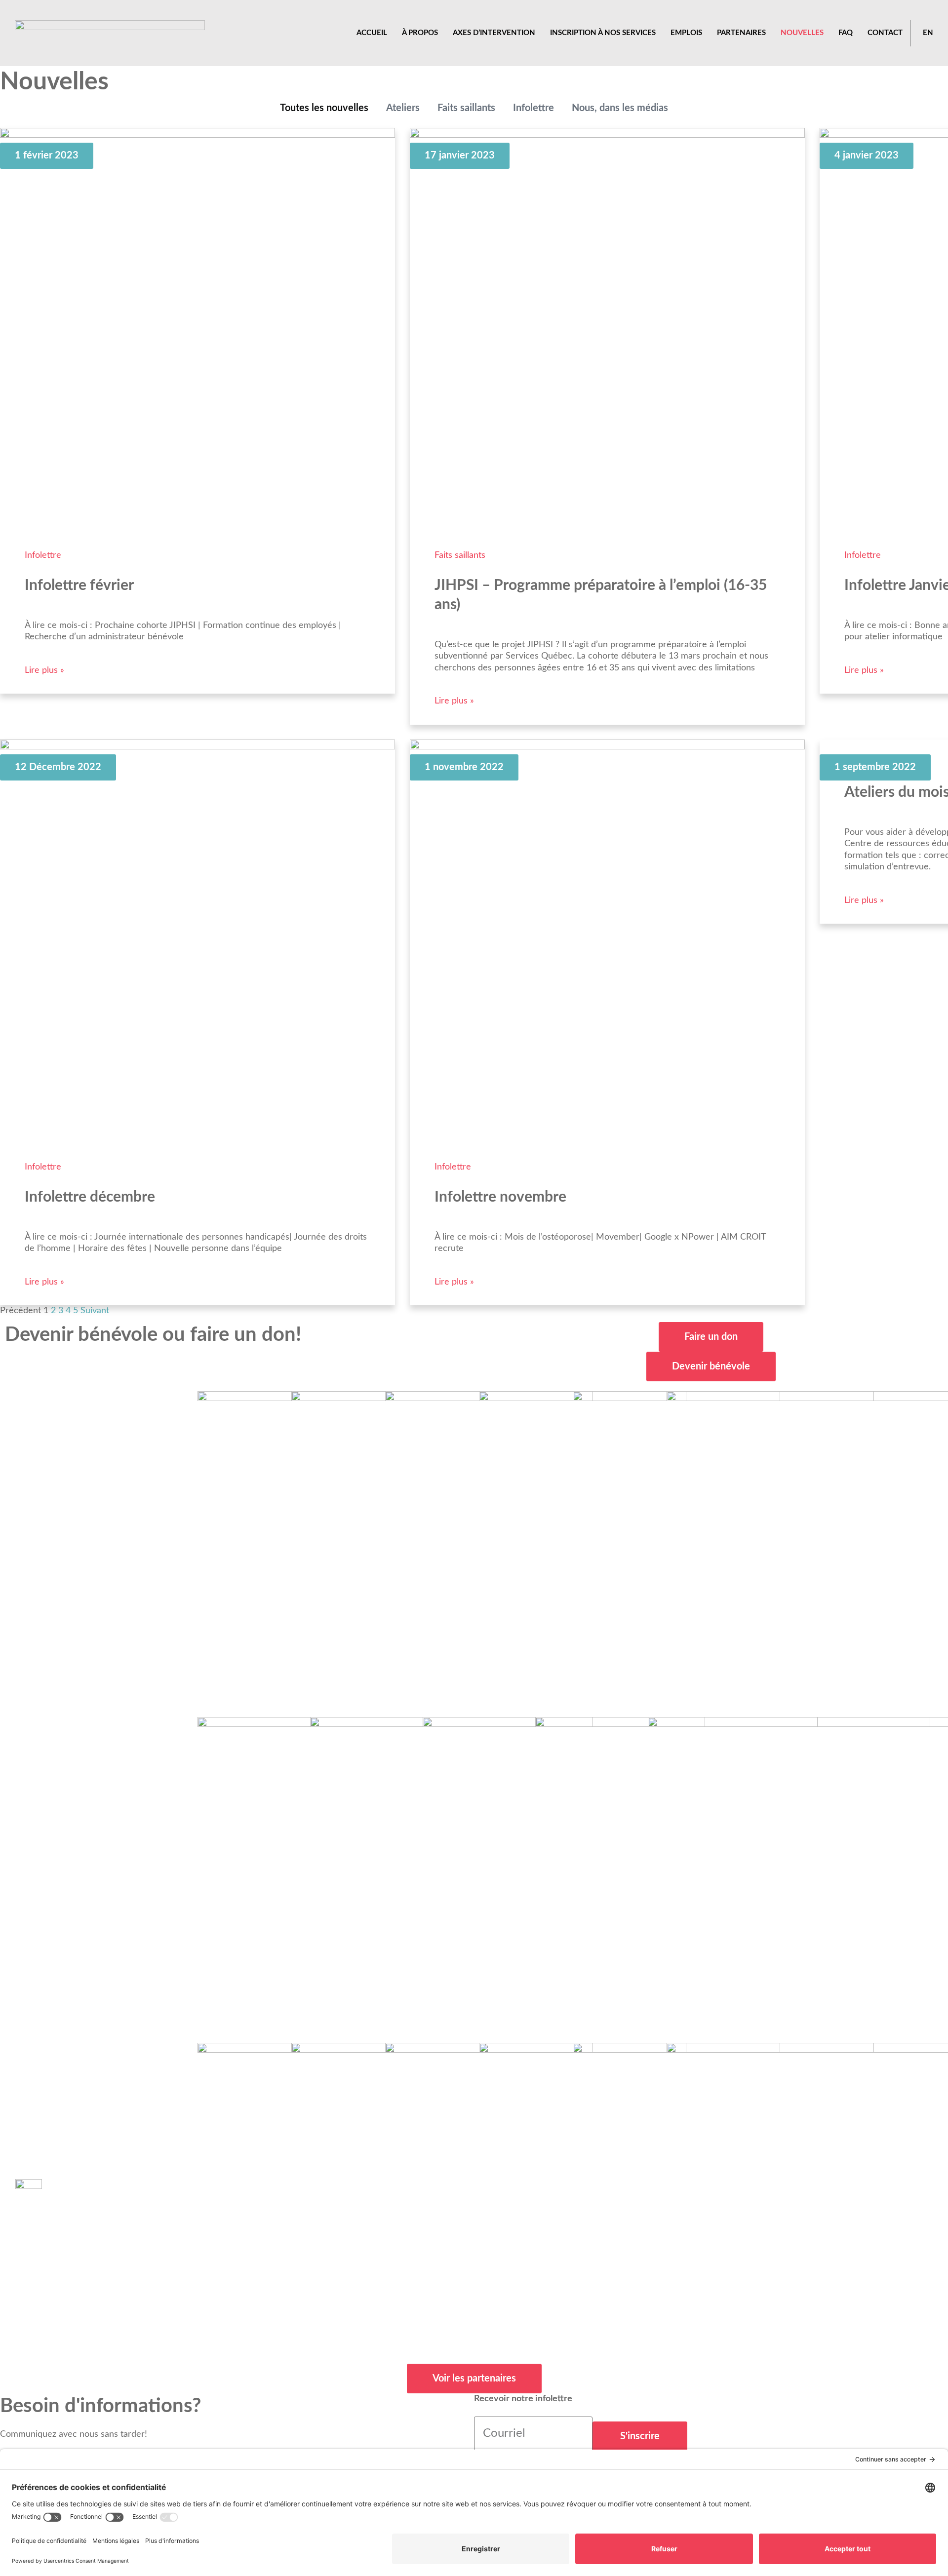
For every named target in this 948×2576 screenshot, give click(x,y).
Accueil (372, 33)
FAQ (846, 33)
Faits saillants (466, 108)
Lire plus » (44, 670)
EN (928, 33)
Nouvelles (802, 33)
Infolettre (533, 108)
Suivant (95, 1311)
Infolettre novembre (500, 1197)
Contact (885, 33)
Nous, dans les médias (620, 108)
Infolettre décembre (90, 1197)
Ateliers (403, 108)
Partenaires (741, 33)
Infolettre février (79, 585)
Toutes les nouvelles (324, 108)
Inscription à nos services (603, 33)
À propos (420, 33)
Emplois (686, 33)
